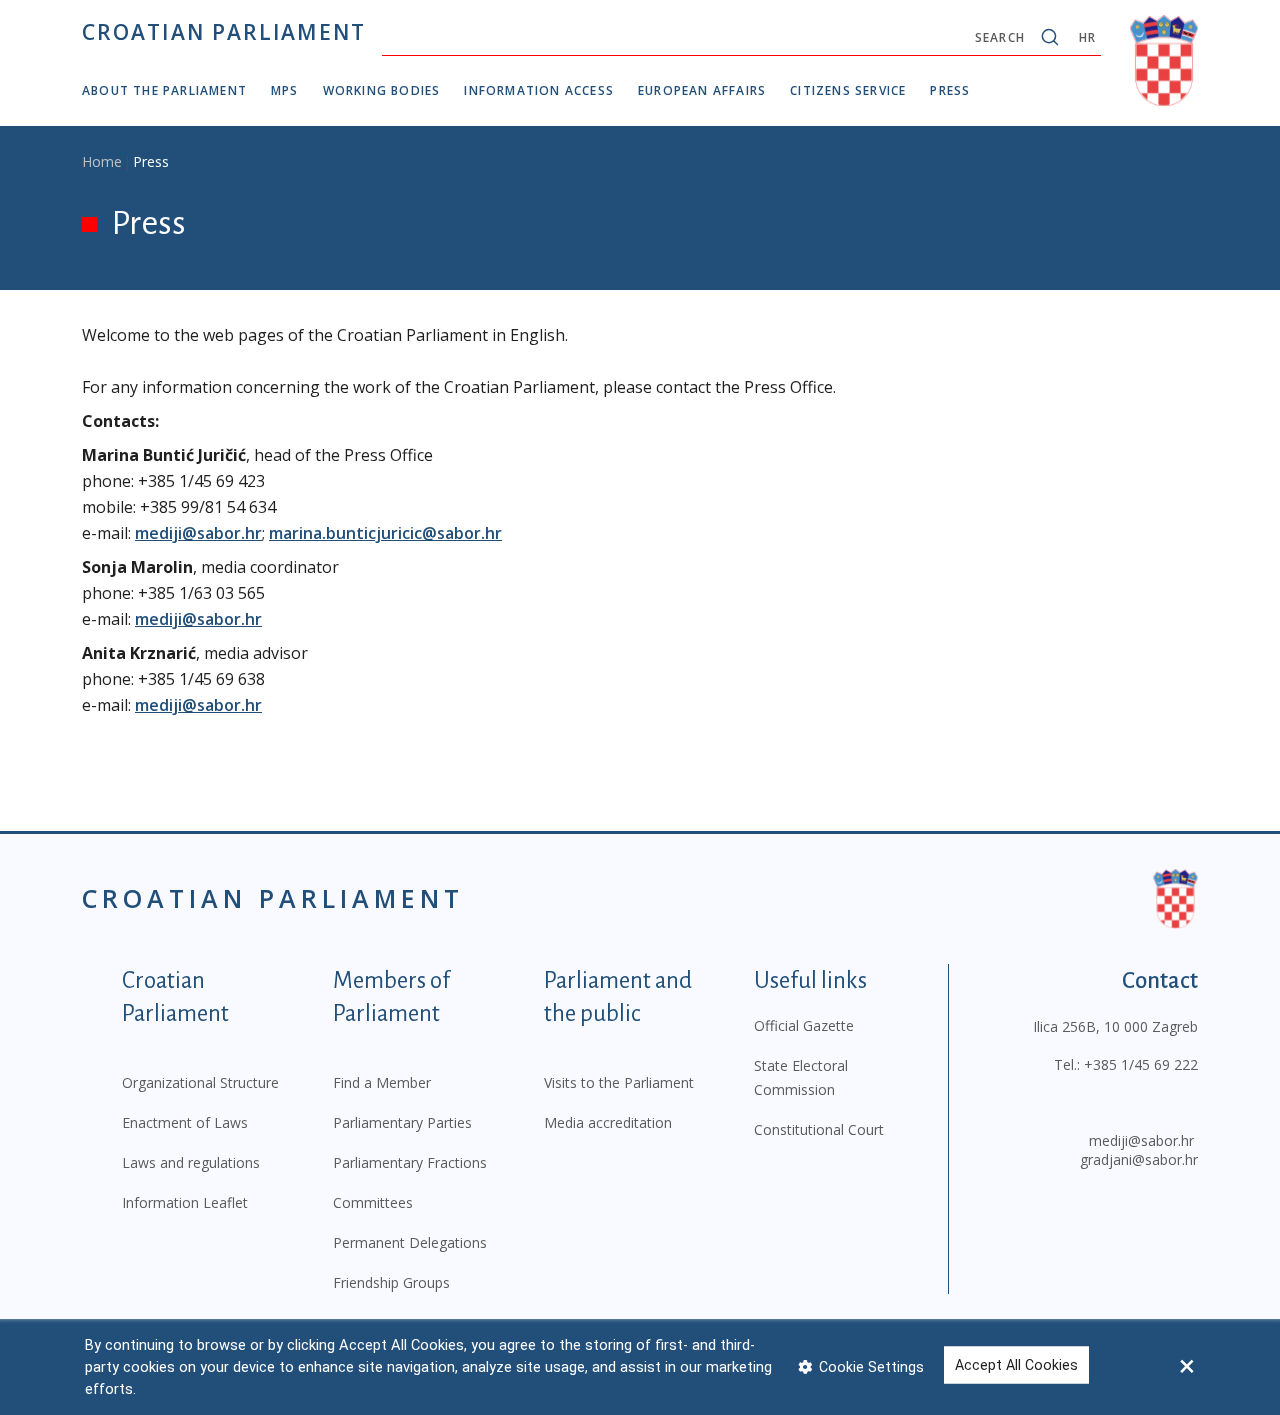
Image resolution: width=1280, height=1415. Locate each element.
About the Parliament (164, 90)
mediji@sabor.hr (198, 533)
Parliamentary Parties (402, 1122)
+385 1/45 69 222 (1141, 1064)
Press (950, 90)
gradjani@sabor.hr (1139, 1159)
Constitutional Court (819, 1129)
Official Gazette (804, 1025)
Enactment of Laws (185, 1122)
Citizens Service (848, 90)
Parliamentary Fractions (410, 1162)
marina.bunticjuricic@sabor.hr (385, 533)
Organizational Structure (200, 1082)
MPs (285, 90)
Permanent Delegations (410, 1242)
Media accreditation (608, 1122)
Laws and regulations (191, 1162)
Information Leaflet (185, 1202)
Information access (539, 90)
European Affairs (702, 90)
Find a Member (382, 1082)
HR (1087, 37)
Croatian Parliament (224, 32)
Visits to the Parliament (619, 1082)
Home (102, 161)
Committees (373, 1202)
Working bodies (382, 90)
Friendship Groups (391, 1282)
